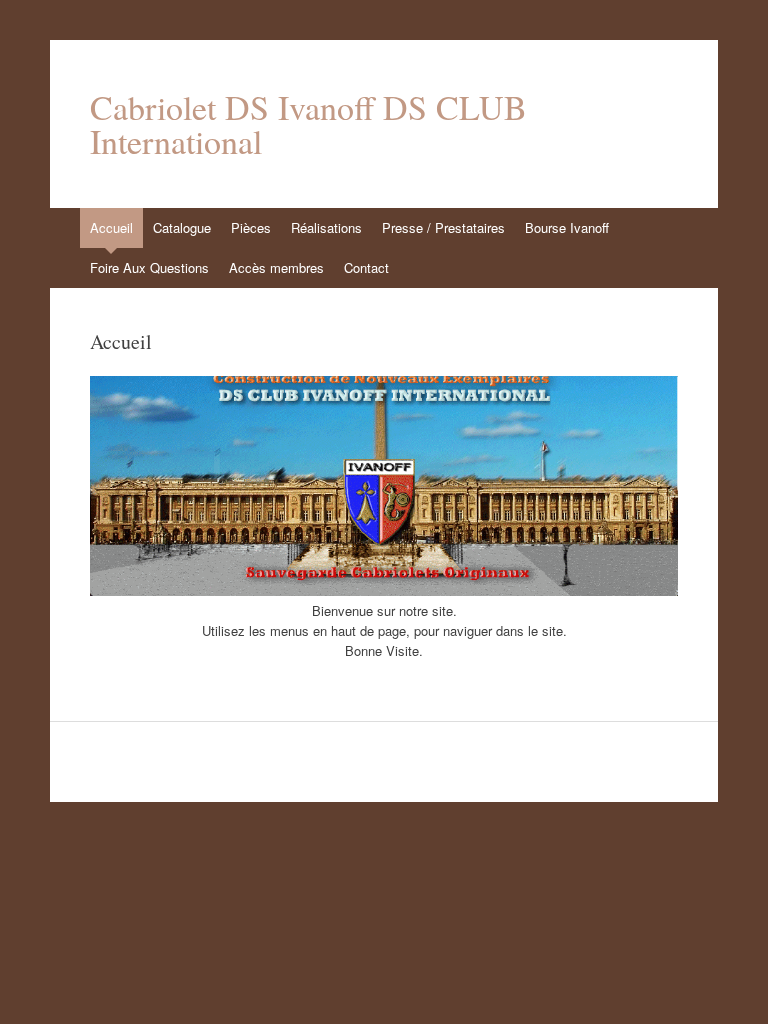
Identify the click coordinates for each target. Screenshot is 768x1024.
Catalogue (182, 227)
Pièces (251, 227)
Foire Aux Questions (149, 267)
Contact (366, 267)
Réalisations (326, 227)
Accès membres (276, 267)
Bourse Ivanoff (567, 227)
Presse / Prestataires (443, 227)
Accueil (111, 227)
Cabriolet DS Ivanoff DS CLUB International (308, 124)
